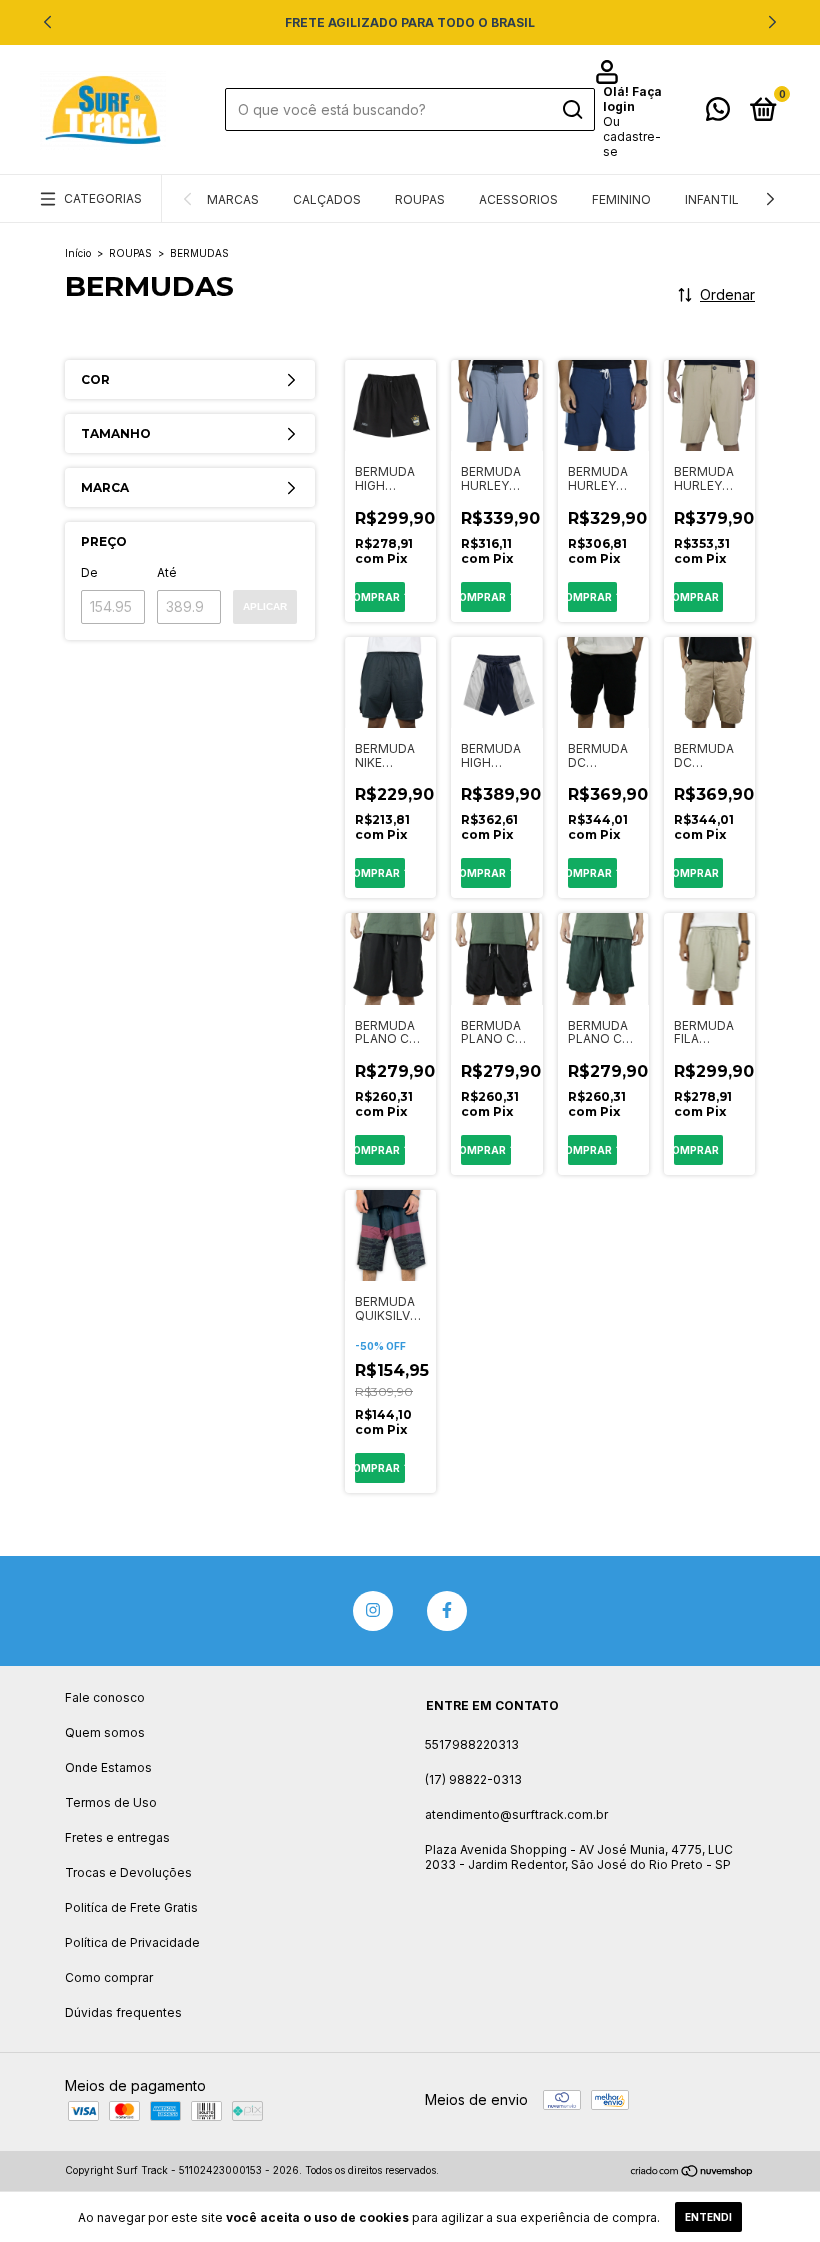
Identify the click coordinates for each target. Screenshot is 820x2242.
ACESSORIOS (518, 199)
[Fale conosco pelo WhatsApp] (718, 113)
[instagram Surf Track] (373, 1611)
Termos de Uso (111, 1802)
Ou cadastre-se (632, 136)
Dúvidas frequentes (123, 2012)
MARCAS (233, 199)
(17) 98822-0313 (473, 1779)
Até (167, 572)
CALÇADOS (327, 199)
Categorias (103, 198)
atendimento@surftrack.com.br (516, 1814)
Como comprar (109, 1977)
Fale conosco (105, 1697)
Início (78, 253)
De (89, 572)
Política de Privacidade (132, 1942)
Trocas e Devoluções (128, 1872)
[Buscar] (571, 110)
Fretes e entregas (117, 1837)
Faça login (632, 99)
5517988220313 (472, 1744)
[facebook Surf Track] (447, 1611)
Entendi (708, 2217)
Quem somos (105, 1732)
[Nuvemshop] (692, 2172)
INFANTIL (712, 199)
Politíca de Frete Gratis (131, 1907)
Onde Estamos (108, 1767)
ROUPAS (420, 199)
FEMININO (621, 199)
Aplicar (265, 606)
